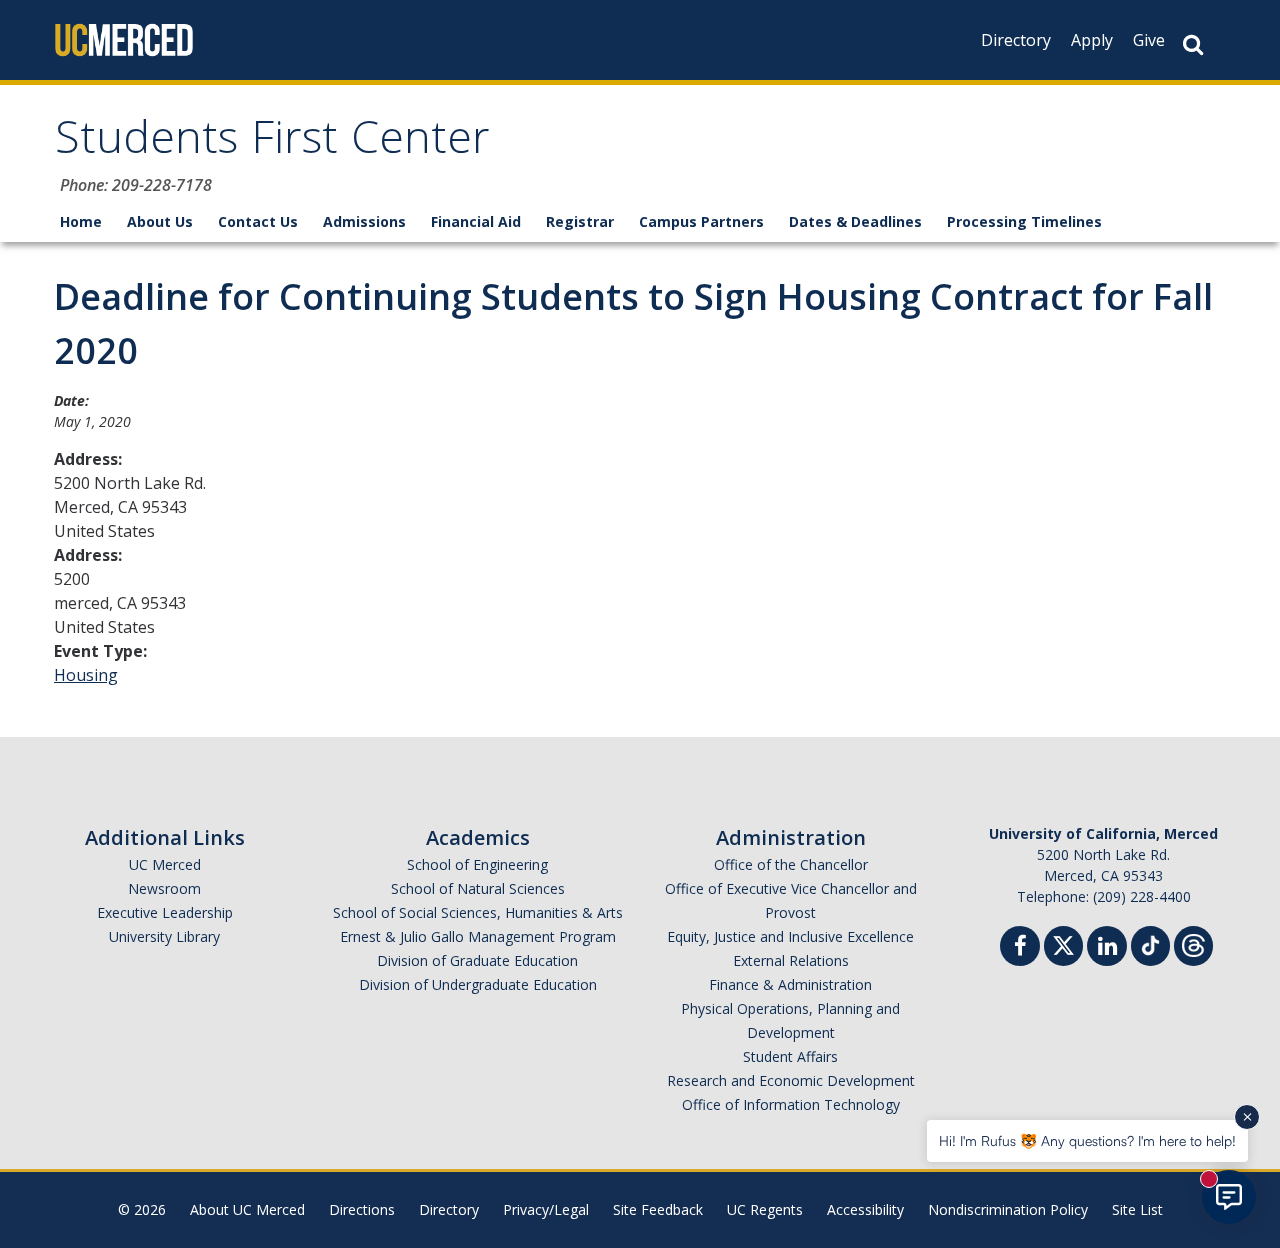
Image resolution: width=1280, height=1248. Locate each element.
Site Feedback (658, 1209)
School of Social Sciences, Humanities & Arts (478, 912)
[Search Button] (1193, 44)
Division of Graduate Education (477, 960)
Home (81, 221)
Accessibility (865, 1209)
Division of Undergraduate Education (478, 984)
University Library (164, 936)
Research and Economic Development (791, 1080)
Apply (1092, 40)
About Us (160, 221)
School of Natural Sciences (478, 888)
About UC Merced (247, 1209)
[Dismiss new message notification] (1247, 1117)
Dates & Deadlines (855, 221)
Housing (86, 675)
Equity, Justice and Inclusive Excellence (790, 936)
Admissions (364, 221)
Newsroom (164, 888)
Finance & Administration (790, 984)
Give (1149, 40)
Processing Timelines (1024, 221)
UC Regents (765, 1209)
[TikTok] (1150, 943)
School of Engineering (477, 864)
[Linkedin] (1107, 948)
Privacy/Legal (546, 1209)
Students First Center (272, 143)
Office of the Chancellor (791, 864)
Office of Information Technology (791, 1104)
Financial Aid (476, 221)
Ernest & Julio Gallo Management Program (478, 936)
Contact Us (258, 221)
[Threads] (1193, 943)
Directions (362, 1209)
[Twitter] (1063, 943)
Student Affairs (790, 1056)
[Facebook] (1020, 948)
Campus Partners (701, 221)
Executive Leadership (165, 912)
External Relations (791, 960)
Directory (1016, 40)
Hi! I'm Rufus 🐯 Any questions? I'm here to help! (1087, 1140)
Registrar (580, 221)
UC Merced (165, 864)
